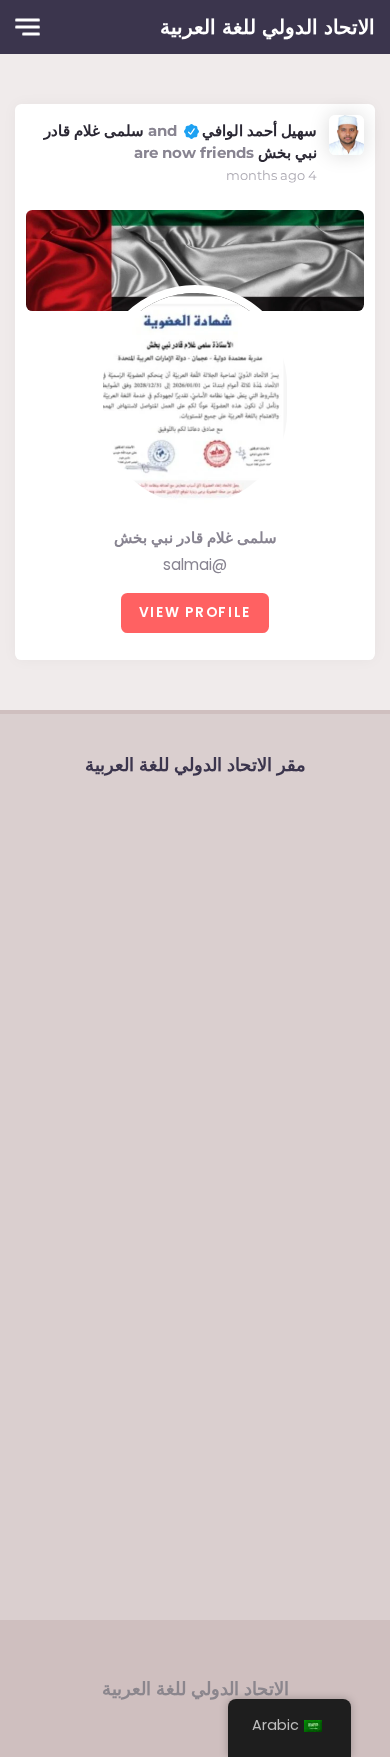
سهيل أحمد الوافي (259, 130)
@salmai (195, 564)
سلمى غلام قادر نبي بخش (195, 537)
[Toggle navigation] (27, 27)
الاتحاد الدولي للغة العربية (267, 27)
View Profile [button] (195, 612)
